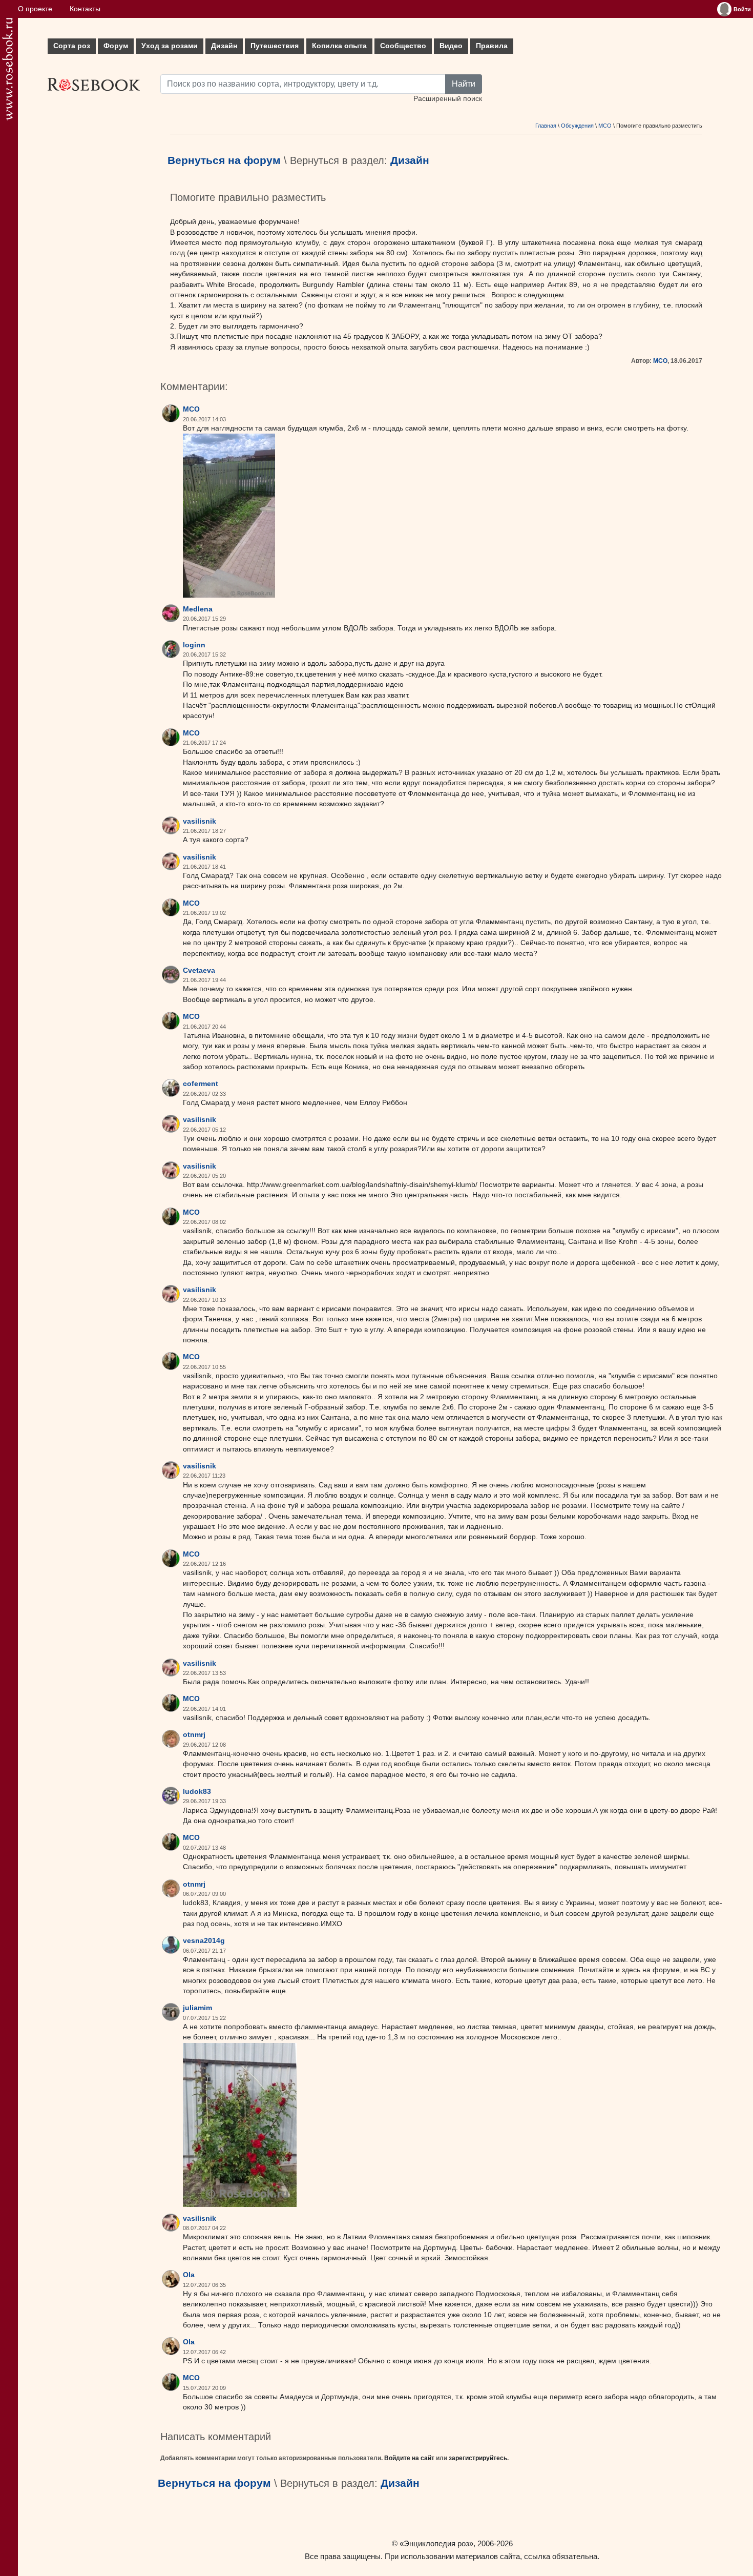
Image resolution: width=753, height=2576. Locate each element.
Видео (451, 46)
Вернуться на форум (224, 160)
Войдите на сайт (409, 2458)
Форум (116, 46)
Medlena (198, 609)
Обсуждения (577, 126)
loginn (194, 645)
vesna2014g (204, 1941)
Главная (546, 126)
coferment (201, 1084)
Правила (492, 46)
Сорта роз (72, 46)
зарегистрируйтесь (478, 2458)
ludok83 (197, 1792)
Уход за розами (170, 46)
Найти (464, 84)
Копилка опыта (339, 46)
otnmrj (194, 1735)
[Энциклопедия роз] (7, 69)
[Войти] (724, 9)
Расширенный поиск (448, 99)
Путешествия (275, 46)
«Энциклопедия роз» (436, 2543)
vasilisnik (200, 821)
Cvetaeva (199, 970)
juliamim (197, 2008)
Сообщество (403, 46)
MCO (605, 126)
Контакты (85, 9)
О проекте (35, 9)
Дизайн (224, 46)
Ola (189, 2275)
